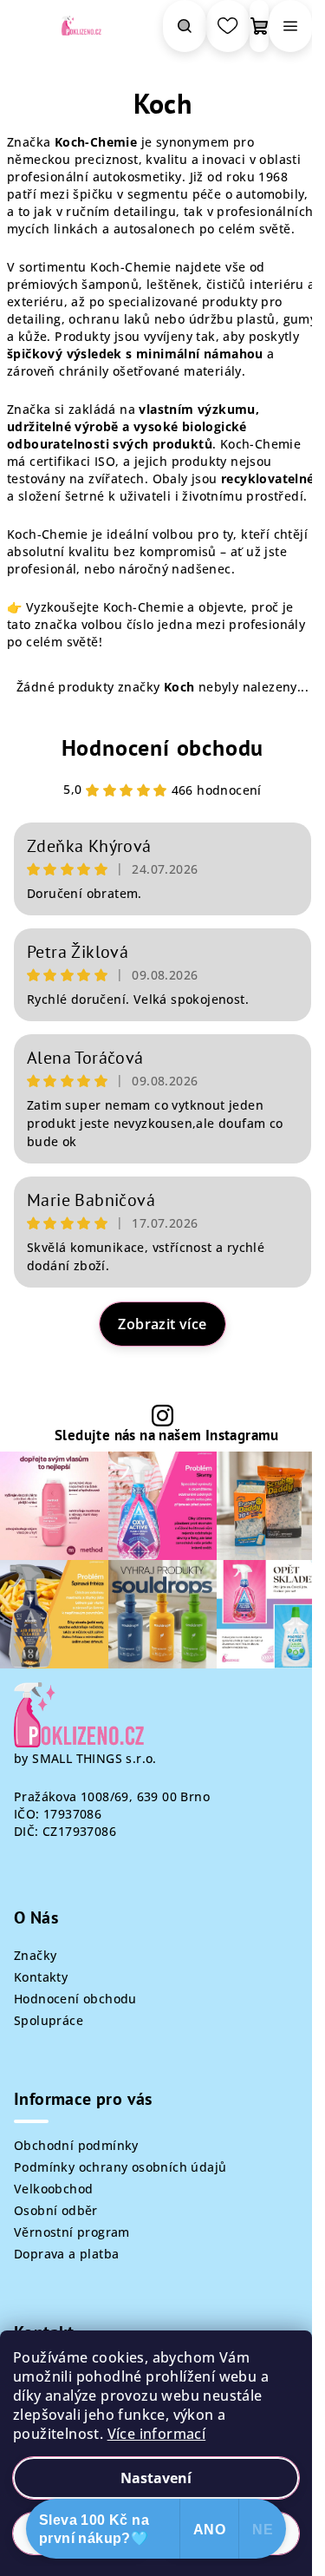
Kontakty (41, 1977)
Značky (35, 1955)
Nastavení (156, 2478)
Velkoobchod (53, 2189)
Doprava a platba (66, 2254)
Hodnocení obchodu (163, 747)
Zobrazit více (162, 1324)
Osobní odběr (56, 2210)
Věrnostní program (72, 2232)
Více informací (157, 2434)
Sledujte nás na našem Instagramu (167, 1435)
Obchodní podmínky (76, 2145)
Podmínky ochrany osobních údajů (120, 2167)
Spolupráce (49, 2020)
